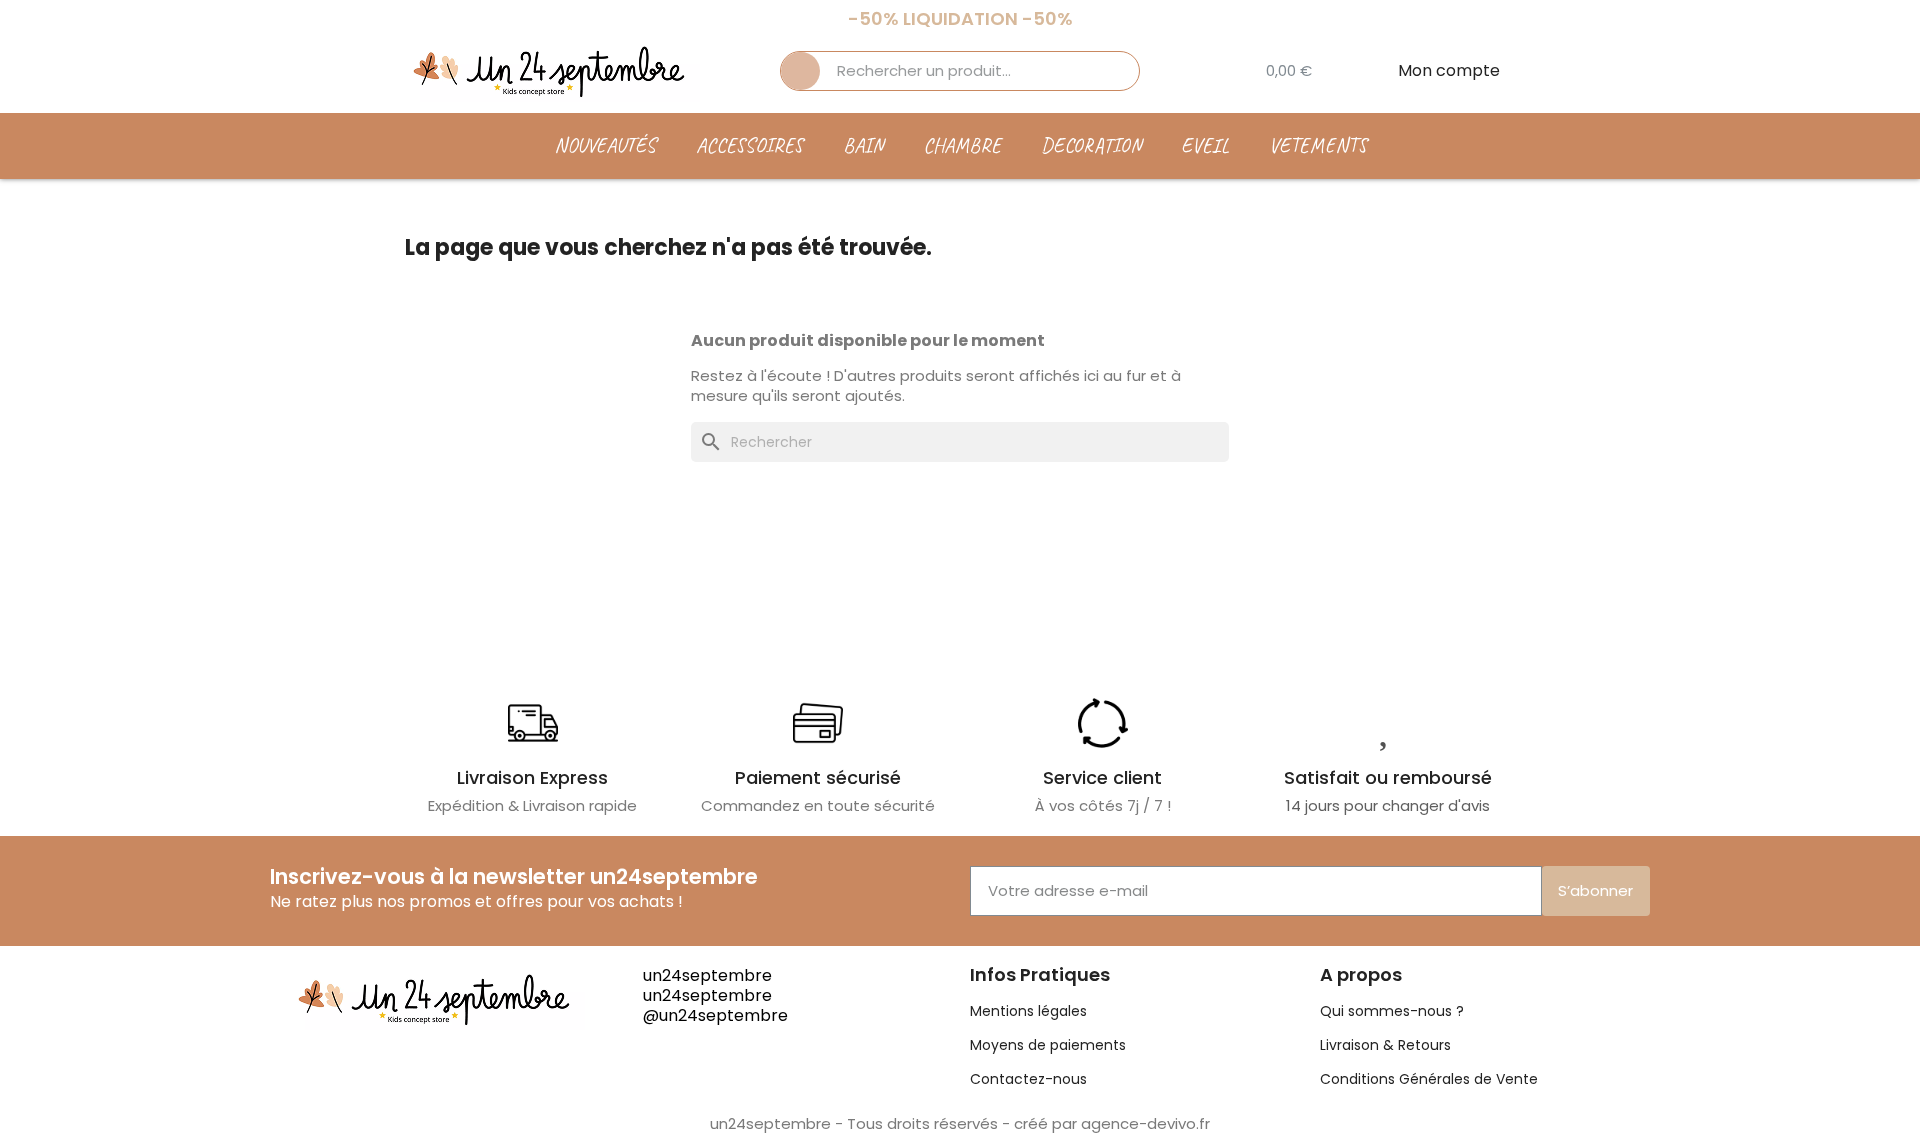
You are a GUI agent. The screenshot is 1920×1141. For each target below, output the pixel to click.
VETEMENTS (1318, 145)
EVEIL (1205, 145)
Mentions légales (1028, 1011)
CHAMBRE (962, 145)
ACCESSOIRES (749, 145)
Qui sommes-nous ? (1392, 1011)
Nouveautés (605, 145)
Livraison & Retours (1385, 1045)
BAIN (863, 145)
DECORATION (1091, 145)
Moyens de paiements (1048, 1045)
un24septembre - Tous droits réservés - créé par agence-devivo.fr (960, 1123)
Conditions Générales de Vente (1429, 1079)
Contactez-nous (1028, 1079)
